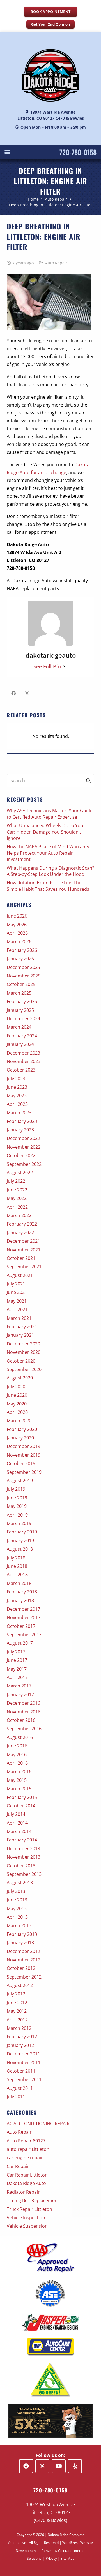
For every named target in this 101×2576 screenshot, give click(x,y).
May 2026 (17, 925)
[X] (42, 2466)
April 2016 (17, 1763)
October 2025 (21, 984)
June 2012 (17, 2003)
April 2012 (17, 2020)
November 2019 (24, 1455)
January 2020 (20, 1438)
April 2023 (17, 1104)
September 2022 (24, 1164)
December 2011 (23, 2054)
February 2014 (22, 1840)
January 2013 (20, 1943)
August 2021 (20, 1275)
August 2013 (20, 1883)
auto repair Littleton (28, 2149)
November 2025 (24, 976)
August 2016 (20, 1737)
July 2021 (16, 1284)
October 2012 (21, 1968)
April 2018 (17, 1575)
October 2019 (21, 1463)
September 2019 (24, 1472)
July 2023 (16, 1079)
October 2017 (21, 1626)
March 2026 (19, 941)
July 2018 (16, 1558)
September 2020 (24, 1369)
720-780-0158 (78, 152)
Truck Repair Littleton (29, 2209)
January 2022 (20, 1233)
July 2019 (16, 1489)
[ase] (50, 2294)
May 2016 (17, 1754)
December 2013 (23, 1849)
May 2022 (17, 1198)
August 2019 (20, 1481)
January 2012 (20, 2045)
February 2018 (22, 1592)
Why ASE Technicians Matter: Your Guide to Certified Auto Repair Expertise (50, 814)
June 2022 (17, 1190)
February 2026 (22, 950)
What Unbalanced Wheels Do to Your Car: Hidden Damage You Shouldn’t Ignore (46, 832)
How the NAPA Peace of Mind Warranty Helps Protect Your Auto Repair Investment (48, 853)
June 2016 (17, 1746)
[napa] (50, 2347)
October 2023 (21, 1070)
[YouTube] (59, 2466)
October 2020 (21, 1361)
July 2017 (16, 1652)
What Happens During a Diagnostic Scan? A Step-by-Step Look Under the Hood (50, 871)
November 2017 (24, 1617)
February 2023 (22, 1121)
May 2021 (17, 1301)
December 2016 (23, 1703)
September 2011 (24, 2079)
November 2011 (24, 2062)
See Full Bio (47, 666)
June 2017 (17, 1660)
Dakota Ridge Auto (26, 2183)
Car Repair (18, 2166)
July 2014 (16, 1814)
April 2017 (17, 1677)
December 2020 (23, 1344)
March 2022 (19, 1215)
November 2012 (24, 1960)
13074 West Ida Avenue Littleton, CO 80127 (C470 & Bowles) (50, 2512)
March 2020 (19, 1421)
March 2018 (19, 1583)
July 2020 (16, 1387)
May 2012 (17, 2011)
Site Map (67, 2558)
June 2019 (17, 1498)
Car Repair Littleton (27, 2175)
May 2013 (17, 1908)
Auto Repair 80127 (26, 2141)
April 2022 (17, 1207)
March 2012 (19, 2028)
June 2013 (17, 1900)
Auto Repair (56, 263)
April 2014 (17, 1823)
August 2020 (20, 1378)
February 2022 (22, 1224)
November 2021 (24, 1250)
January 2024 (20, 1044)
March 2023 (19, 1113)
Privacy (51, 2558)
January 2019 (20, 1541)
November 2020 (24, 1352)
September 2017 (24, 1635)
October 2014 (21, 1806)
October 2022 (21, 1155)
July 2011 (16, 2097)
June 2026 (17, 916)
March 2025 (19, 993)
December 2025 (23, 967)
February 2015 (22, 1797)
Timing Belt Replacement (33, 2200)
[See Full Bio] (64, 666)
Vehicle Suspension (27, 2226)
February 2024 (22, 1036)
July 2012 (16, 1994)
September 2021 (24, 1267)
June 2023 (17, 1087)
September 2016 (24, 1729)
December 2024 (23, 1019)
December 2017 (23, 1609)
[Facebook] (26, 2466)
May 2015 (17, 1780)
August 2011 (20, 2088)
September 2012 (24, 1977)
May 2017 (17, 1669)
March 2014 (19, 1831)
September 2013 (24, 1874)
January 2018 (20, 1600)
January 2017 (20, 1695)
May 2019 (17, 1506)
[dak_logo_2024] (50, 75)
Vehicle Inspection (26, 2218)
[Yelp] (75, 2466)
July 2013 (16, 1891)
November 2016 (24, 1712)
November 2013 (24, 1857)
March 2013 (19, 1925)
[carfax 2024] (50, 2421)
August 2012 (20, 1985)
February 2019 (22, 1532)
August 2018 (20, 1549)
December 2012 (23, 1951)
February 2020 (22, 1429)
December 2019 (23, 1446)
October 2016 (21, 1720)
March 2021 (19, 1318)
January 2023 (20, 1130)
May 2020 (17, 1404)
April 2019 (17, 1515)
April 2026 (17, 933)
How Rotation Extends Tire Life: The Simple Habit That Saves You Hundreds (48, 886)
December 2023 (23, 1053)
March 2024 (19, 1027)
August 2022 (20, 1173)
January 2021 (20, 1335)
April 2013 (17, 1917)
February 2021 (22, 1327)
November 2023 (24, 1061)
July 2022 (16, 1181)
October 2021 (21, 1258)
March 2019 (19, 1523)
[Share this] (13, 693)
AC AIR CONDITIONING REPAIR (38, 2124)
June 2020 (17, 1395)
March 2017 (19, 1686)
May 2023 (17, 1095)
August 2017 (20, 1643)
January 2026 (20, 959)
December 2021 (23, 1241)
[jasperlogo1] (50, 2322)
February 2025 (22, 1001)
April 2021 (17, 1309)
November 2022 (24, 1147)
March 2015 (19, 1789)
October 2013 (21, 1866)
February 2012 (22, 2037)
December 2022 (23, 1138)
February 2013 (22, 1934)
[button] (7, 152)
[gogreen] (50, 2380)
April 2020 (17, 1412)
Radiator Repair (23, 2192)
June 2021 (17, 1292)
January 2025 (20, 1010)
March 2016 (19, 1771)
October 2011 (21, 2071)
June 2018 (17, 1566)
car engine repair (25, 2158)
